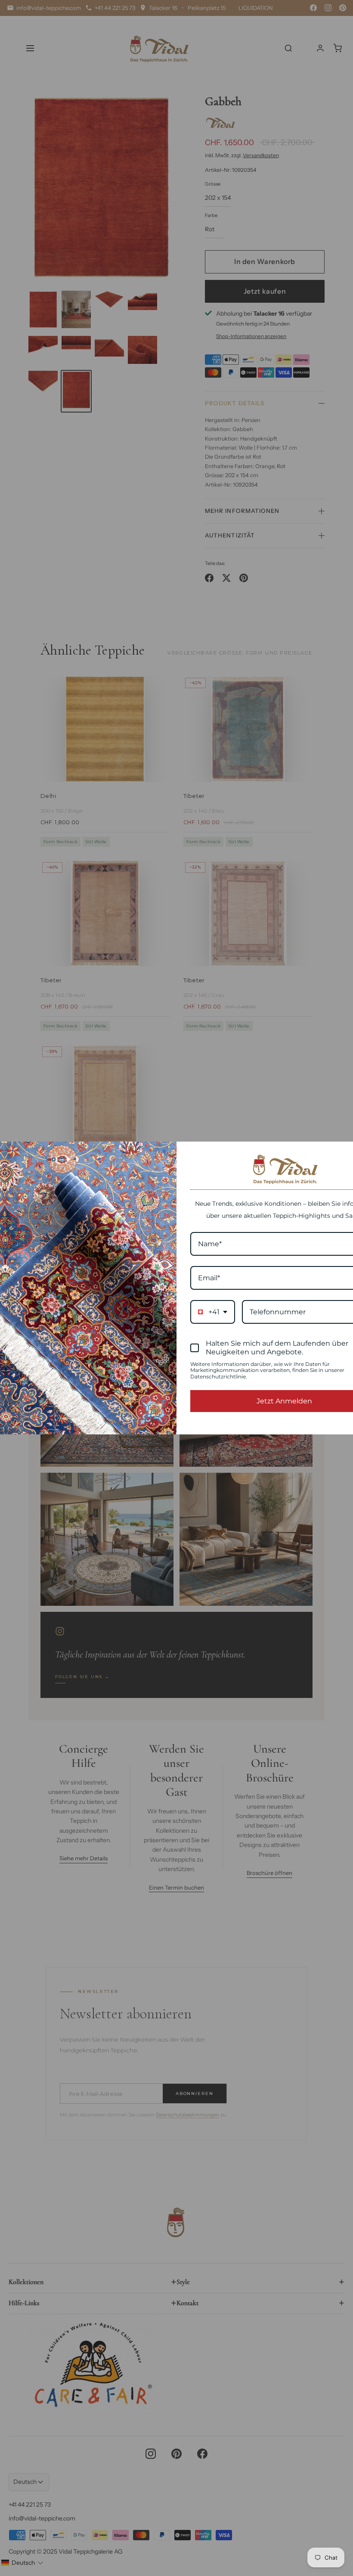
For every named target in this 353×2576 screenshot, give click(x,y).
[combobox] (213, 1312)
